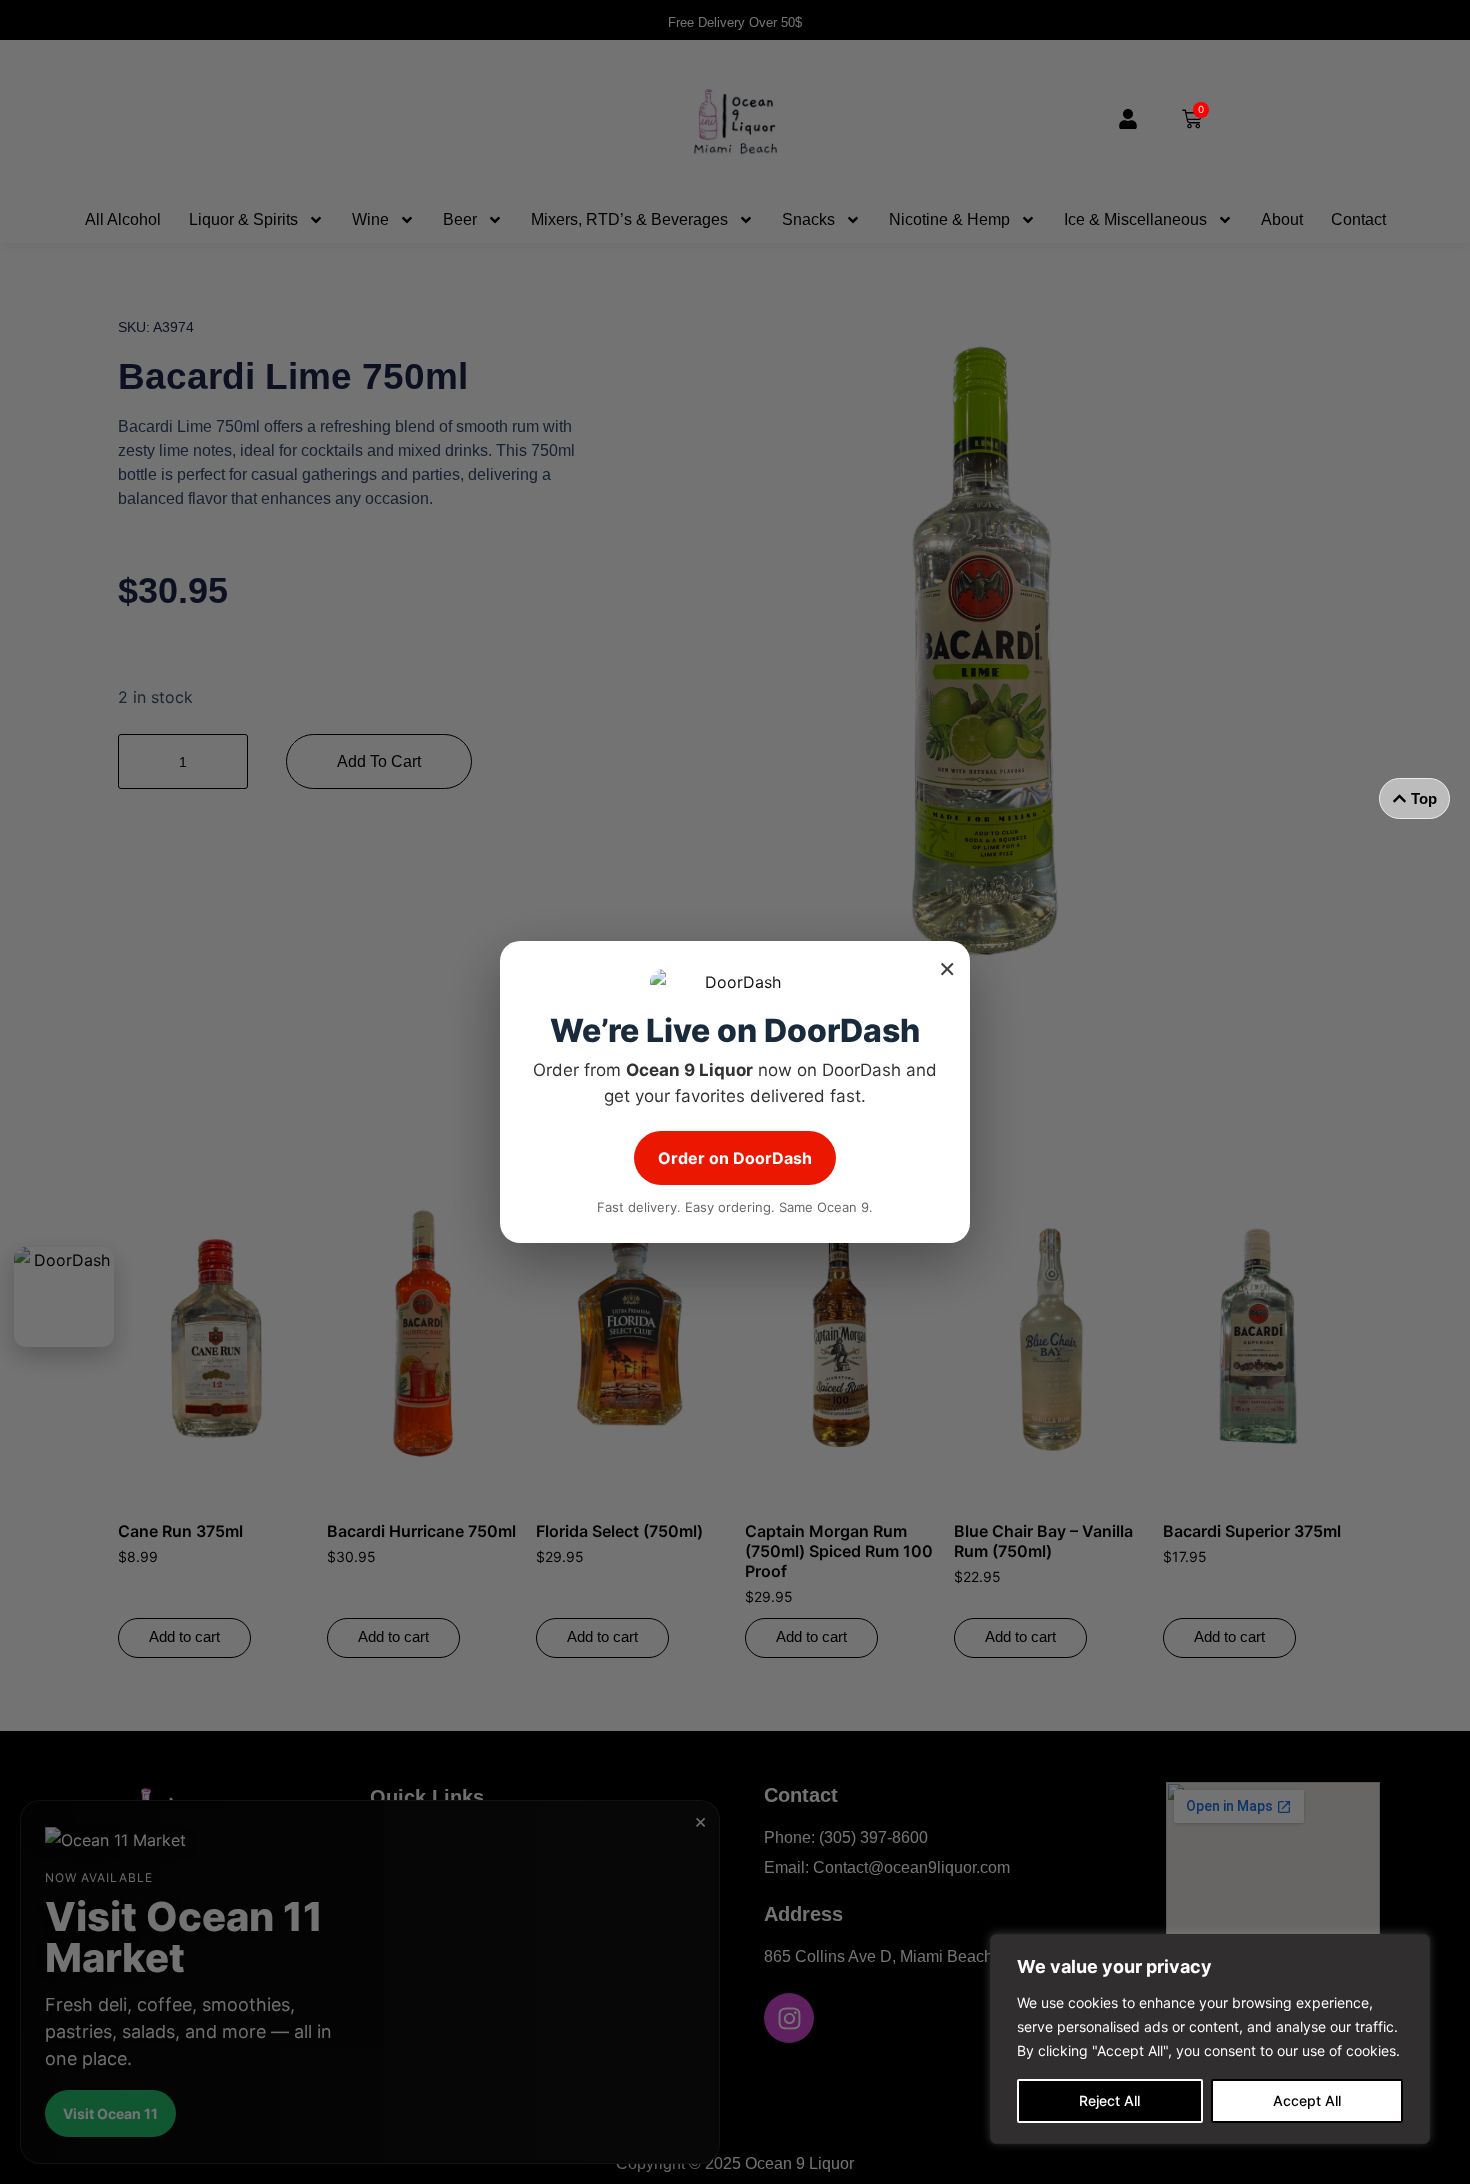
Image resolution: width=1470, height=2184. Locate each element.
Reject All (1109, 2100)
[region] (1210, 2039)
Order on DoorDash (735, 1158)
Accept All (1307, 2100)
